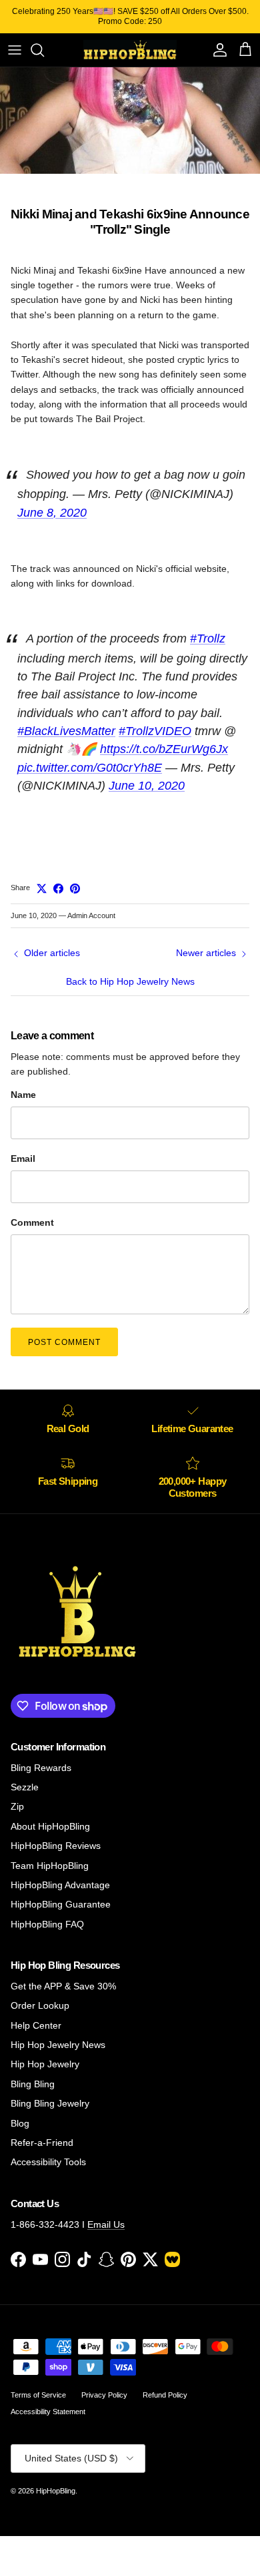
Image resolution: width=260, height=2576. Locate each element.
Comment (32, 1222)
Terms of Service (38, 2395)
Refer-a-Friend (42, 2143)
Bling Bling (33, 2084)
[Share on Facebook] (58, 889)
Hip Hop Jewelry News (58, 2045)
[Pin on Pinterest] (75, 889)
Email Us (106, 2224)
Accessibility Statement (48, 2412)
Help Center (36, 2025)
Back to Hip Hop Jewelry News (130, 981)
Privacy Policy (104, 2395)
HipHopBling (56, 2491)
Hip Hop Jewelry (45, 2064)
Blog (20, 2123)
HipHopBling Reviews (56, 1846)
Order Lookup (40, 2005)
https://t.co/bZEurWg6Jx (164, 749)
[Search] (44, 50)
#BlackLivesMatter (66, 731)
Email (23, 1159)
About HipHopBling (50, 1826)
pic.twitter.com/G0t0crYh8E (90, 768)
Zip (17, 1806)
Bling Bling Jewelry (50, 2103)
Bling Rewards (41, 1768)
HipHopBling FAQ (47, 1924)
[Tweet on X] (42, 889)
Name (23, 1095)
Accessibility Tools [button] (48, 2162)
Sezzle (25, 1787)
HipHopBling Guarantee (61, 1904)
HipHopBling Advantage (60, 1885)
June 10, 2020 (147, 786)
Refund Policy (165, 2395)
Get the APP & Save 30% (63, 1986)
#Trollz (208, 639)
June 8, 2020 (52, 513)
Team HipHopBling (50, 1866)
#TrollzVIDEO (155, 731)
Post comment (64, 1342)
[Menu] (15, 50)
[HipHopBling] (130, 50)
